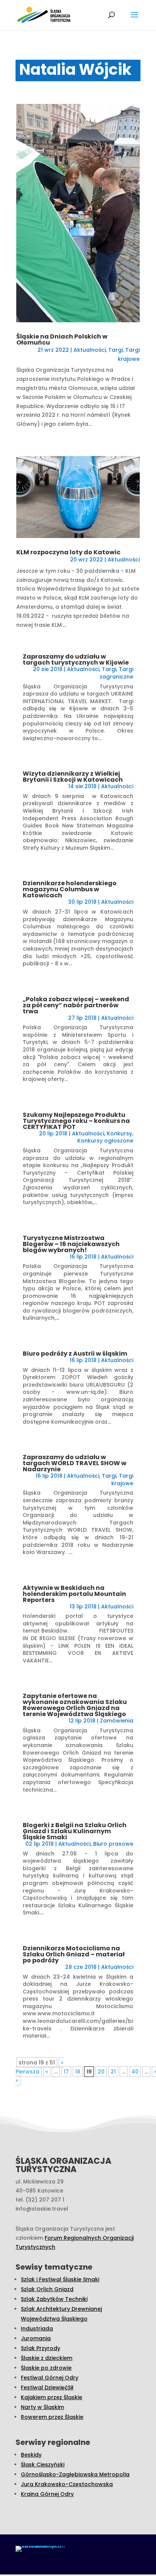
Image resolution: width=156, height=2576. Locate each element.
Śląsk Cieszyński (43, 2465)
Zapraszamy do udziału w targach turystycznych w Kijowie (76, 659)
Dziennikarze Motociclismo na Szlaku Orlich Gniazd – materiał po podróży (74, 1954)
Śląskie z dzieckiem (47, 2358)
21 (113, 2072)
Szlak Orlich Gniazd (47, 2289)
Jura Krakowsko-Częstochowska (67, 2484)
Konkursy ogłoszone (105, 1141)
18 (78, 2072)
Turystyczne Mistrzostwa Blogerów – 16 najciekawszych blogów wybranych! (71, 1244)
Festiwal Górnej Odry (50, 2378)
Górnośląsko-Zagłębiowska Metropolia (75, 2474)
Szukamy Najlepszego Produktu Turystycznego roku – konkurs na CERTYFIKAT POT (76, 1121)
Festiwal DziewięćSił (47, 2387)
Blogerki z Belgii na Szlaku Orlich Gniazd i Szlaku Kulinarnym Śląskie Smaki (75, 1831)
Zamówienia (117, 1721)
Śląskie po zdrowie (46, 2368)
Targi (115, 350)
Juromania (36, 2338)
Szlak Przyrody (41, 2348)
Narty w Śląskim (42, 2407)
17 (66, 2072)
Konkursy (119, 1133)
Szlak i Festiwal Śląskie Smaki (60, 2279)
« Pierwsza (40, 2067)
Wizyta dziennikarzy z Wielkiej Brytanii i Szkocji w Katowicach (73, 777)
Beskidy (31, 2455)
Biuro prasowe (113, 1844)
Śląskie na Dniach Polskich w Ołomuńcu (62, 339)
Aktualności (90, 350)
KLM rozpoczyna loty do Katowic (68, 552)
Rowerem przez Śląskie (52, 2417)
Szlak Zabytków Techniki (54, 2299)
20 (101, 2072)
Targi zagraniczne (116, 673)
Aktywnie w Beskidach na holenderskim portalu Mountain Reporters (74, 1594)
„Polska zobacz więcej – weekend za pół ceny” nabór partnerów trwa (76, 1005)
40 (135, 2072)
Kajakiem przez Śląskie (51, 2397)
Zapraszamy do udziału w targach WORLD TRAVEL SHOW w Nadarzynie (75, 1463)
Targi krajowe (122, 1480)
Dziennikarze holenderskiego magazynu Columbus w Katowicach (70, 889)
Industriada (37, 2329)
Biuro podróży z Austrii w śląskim (75, 1354)
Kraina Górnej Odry (47, 2494)
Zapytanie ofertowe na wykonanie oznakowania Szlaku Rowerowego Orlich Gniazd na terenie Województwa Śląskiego (75, 1705)
